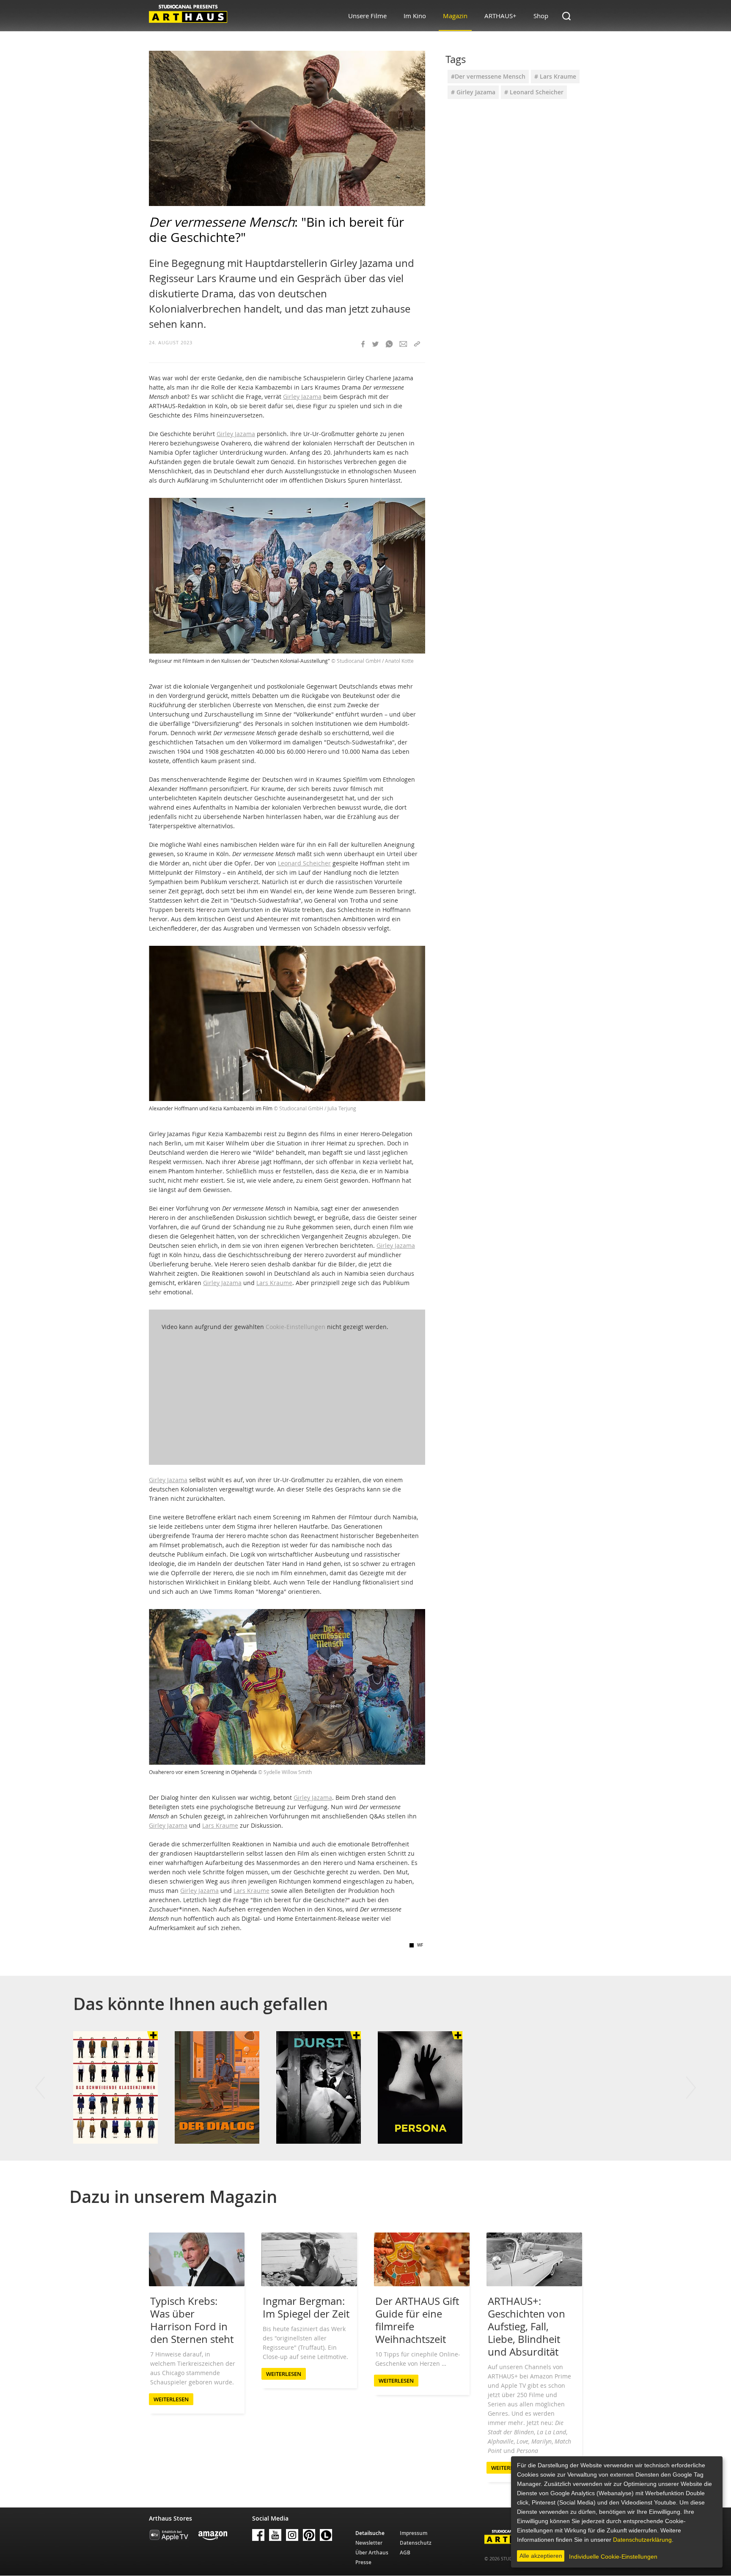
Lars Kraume (274, 1283)
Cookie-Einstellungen (295, 1327)
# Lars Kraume (555, 76)
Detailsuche (370, 2533)
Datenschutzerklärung (642, 2540)
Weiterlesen (171, 2399)
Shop (541, 16)
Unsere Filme (367, 16)
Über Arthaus (372, 2553)
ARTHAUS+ (500, 16)
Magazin (455, 16)
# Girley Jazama (473, 92)
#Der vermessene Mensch (488, 76)
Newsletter (369, 2543)
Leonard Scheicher (304, 863)
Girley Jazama (302, 397)
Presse (363, 2562)
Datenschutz (416, 2543)
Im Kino (415, 16)
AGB (405, 2553)
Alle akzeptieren (541, 2556)
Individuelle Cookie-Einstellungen (613, 2557)
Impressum (414, 2533)
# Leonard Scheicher (534, 92)
